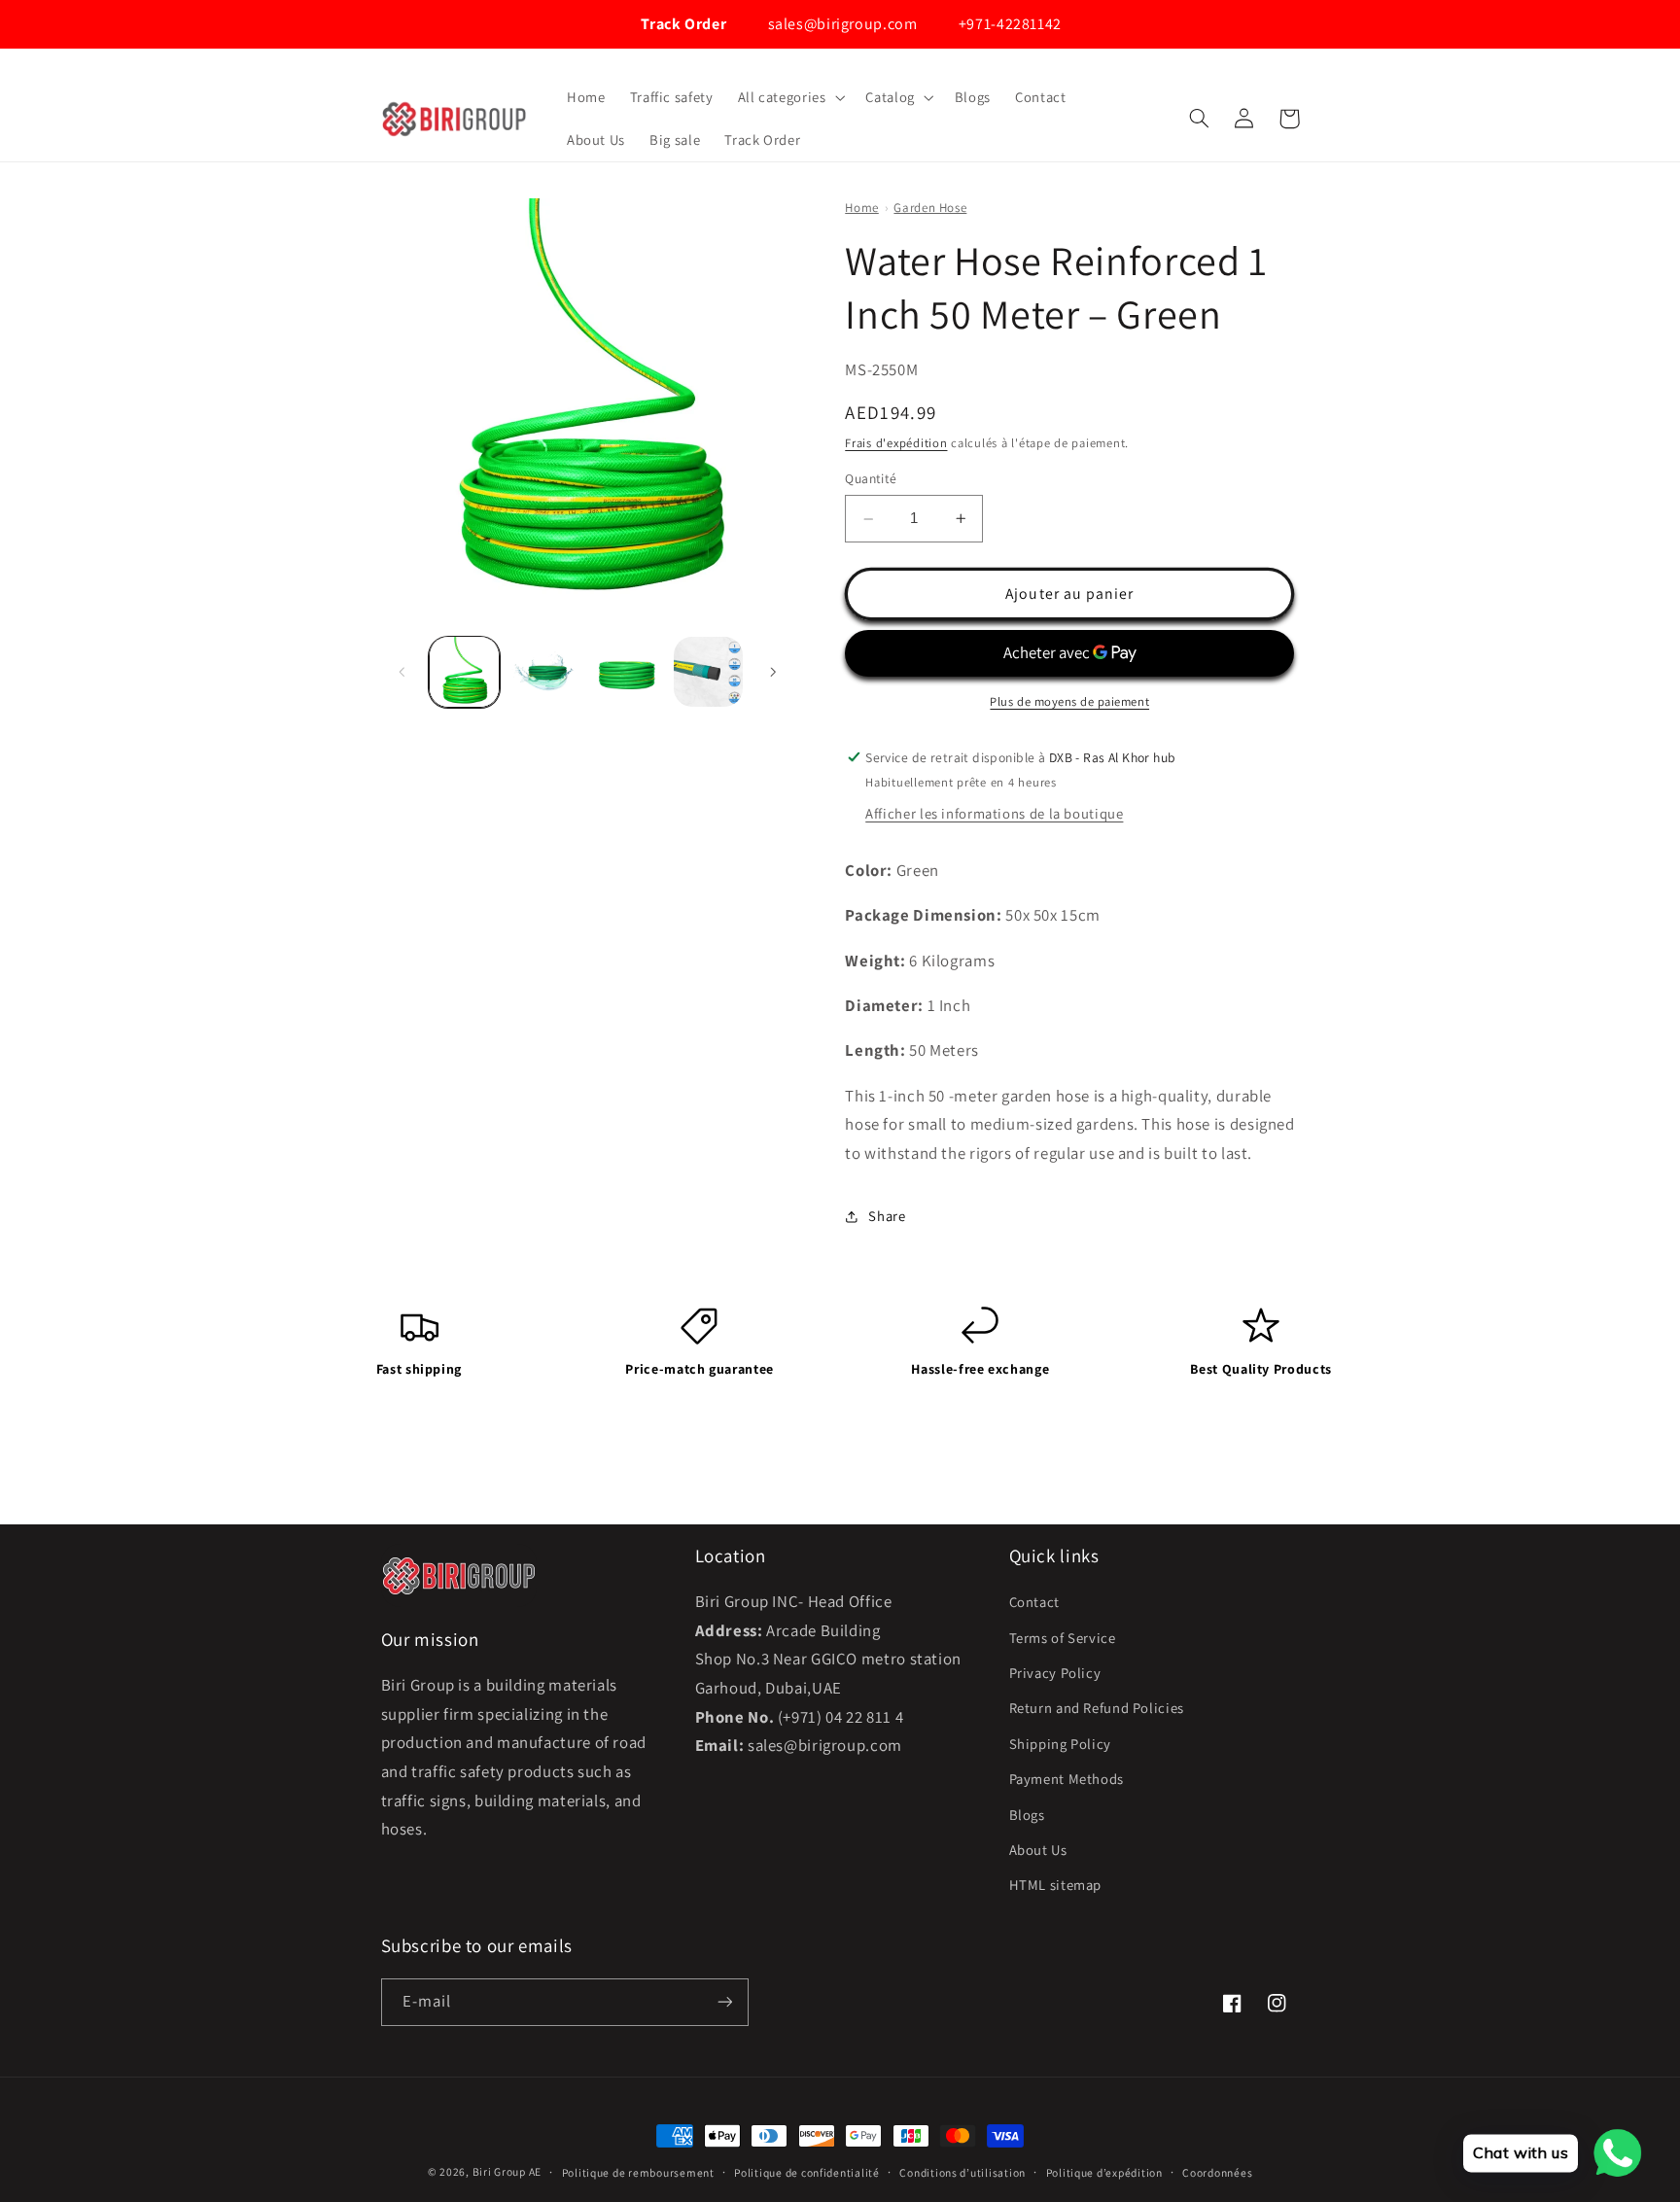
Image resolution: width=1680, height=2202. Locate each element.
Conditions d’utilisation (962, 2172)
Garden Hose (930, 208)
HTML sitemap (1056, 1885)
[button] (789, 97)
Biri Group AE (507, 2171)
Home (862, 208)
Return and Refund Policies (1097, 1708)
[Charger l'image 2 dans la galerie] (546, 671)
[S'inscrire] (724, 2002)
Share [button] (887, 1216)
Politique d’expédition (1104, 2172)
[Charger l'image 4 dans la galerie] (708, 671)
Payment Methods (1067, 1779)
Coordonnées (1217, 2172)
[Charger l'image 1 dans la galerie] (464, 671)
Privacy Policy (1055, 1673)
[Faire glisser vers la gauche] (402, 672)
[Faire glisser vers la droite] (773, 672)
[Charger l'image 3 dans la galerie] (627, 671)
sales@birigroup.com (840, 24)
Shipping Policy (1060, 1744)
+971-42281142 (1008, 24)
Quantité (871, 479)
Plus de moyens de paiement (1069, 701)
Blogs (1027, 1815)
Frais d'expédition (896, 443)
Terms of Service (1063, 1638)
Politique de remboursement (638, 2172)
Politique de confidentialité (807, 2172)
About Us (1038, 1850)
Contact (1034, 1602)
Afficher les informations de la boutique (994, 813)
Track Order (682, 24)
